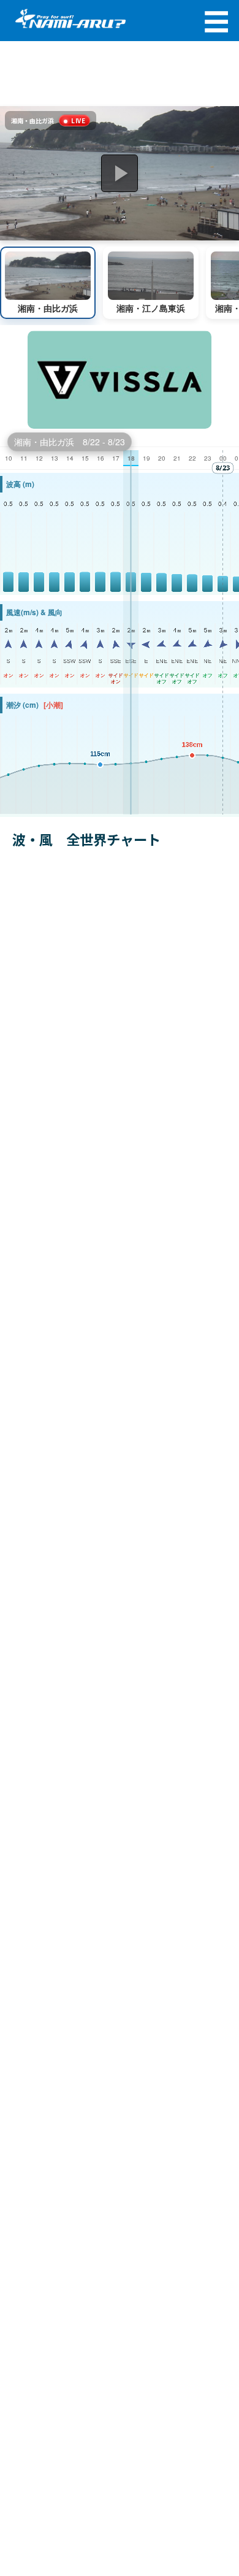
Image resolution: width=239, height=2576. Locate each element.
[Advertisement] (120, 74)
